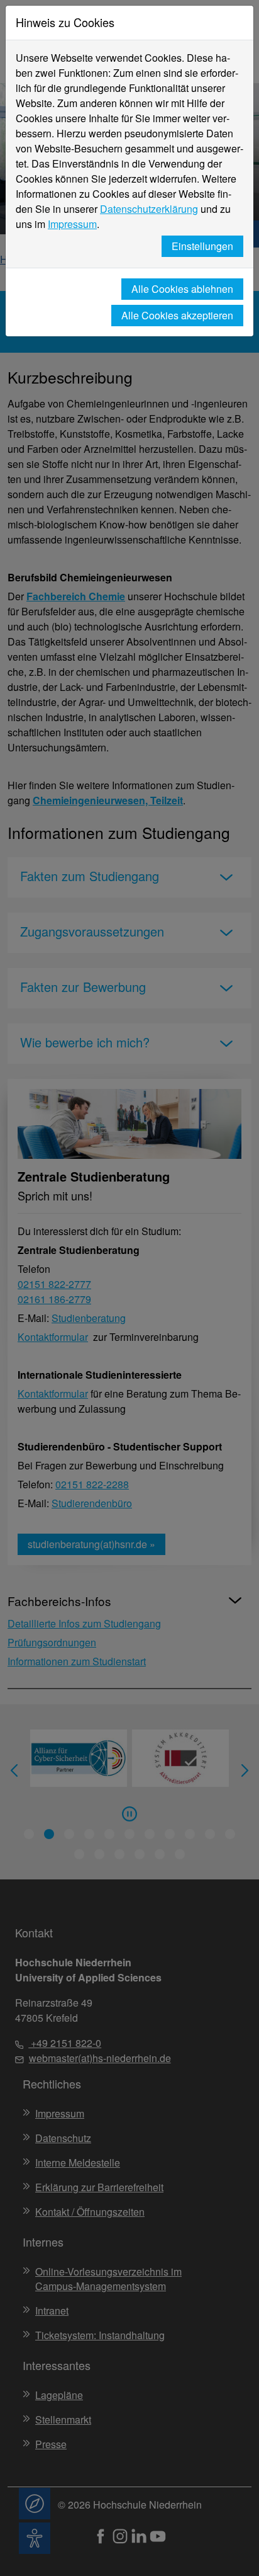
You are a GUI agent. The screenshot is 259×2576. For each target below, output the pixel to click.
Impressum (72, 224)
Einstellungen (202, 246)
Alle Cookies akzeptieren (177, 315)
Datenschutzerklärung (149, 209)
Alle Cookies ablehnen (182, 289)
